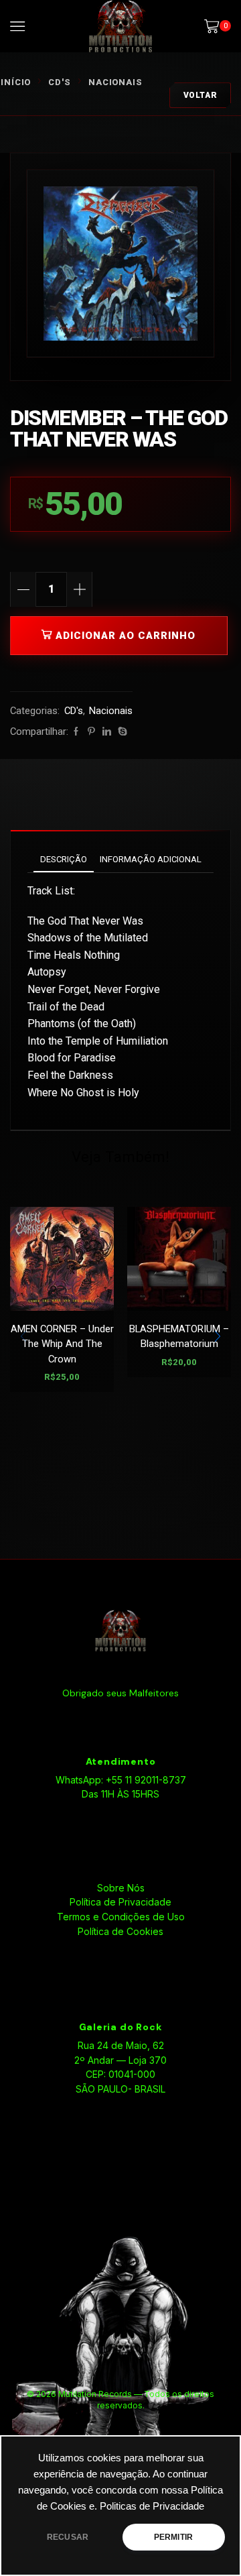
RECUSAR (68, 2537)
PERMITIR (173, 2537)
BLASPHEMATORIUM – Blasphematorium (179, 1336)
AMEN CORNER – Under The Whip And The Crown (62, 1344)
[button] (218, 1336)
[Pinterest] (91, 732)
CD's (60, 82)
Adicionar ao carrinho (126, 636)
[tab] (64, 859)
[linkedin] (107, 732)
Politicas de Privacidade (152, 2506)
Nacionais (115, 82)
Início (16, 82)
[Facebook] (76, 732)
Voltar (200, 95)
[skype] (121, 732)
